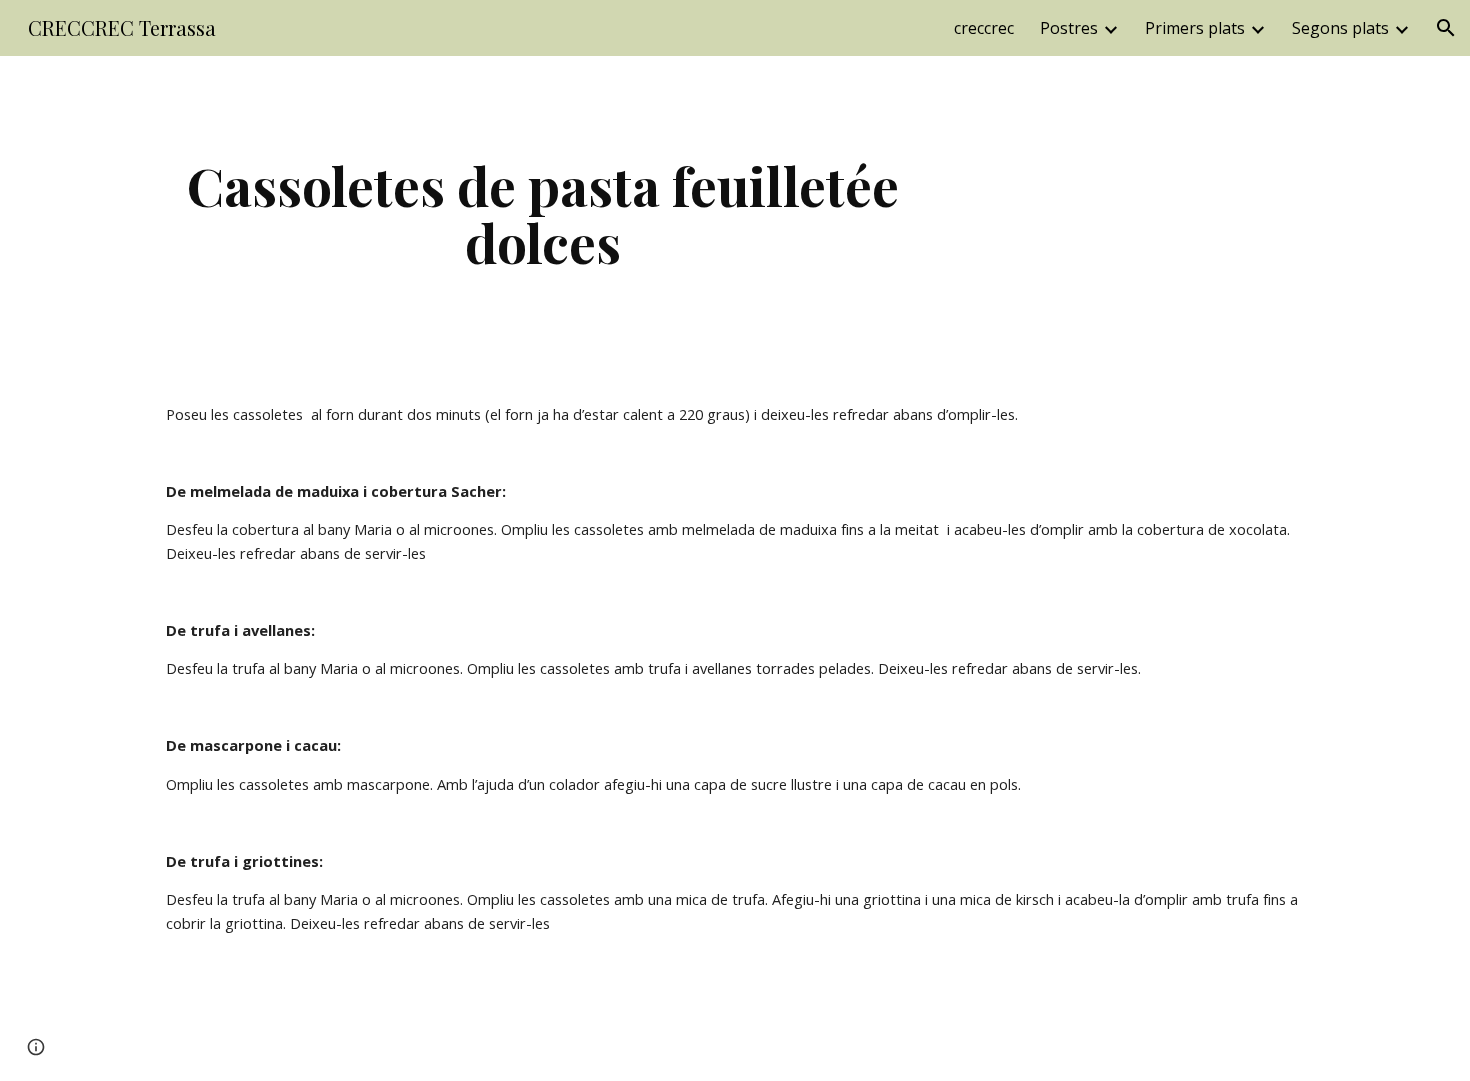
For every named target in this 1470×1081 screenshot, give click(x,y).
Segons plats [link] (1340, 28)
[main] (543, 213)
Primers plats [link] (1195, 28)
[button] (1446, 28)
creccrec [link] (984, 28)
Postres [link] (1069, 28)
